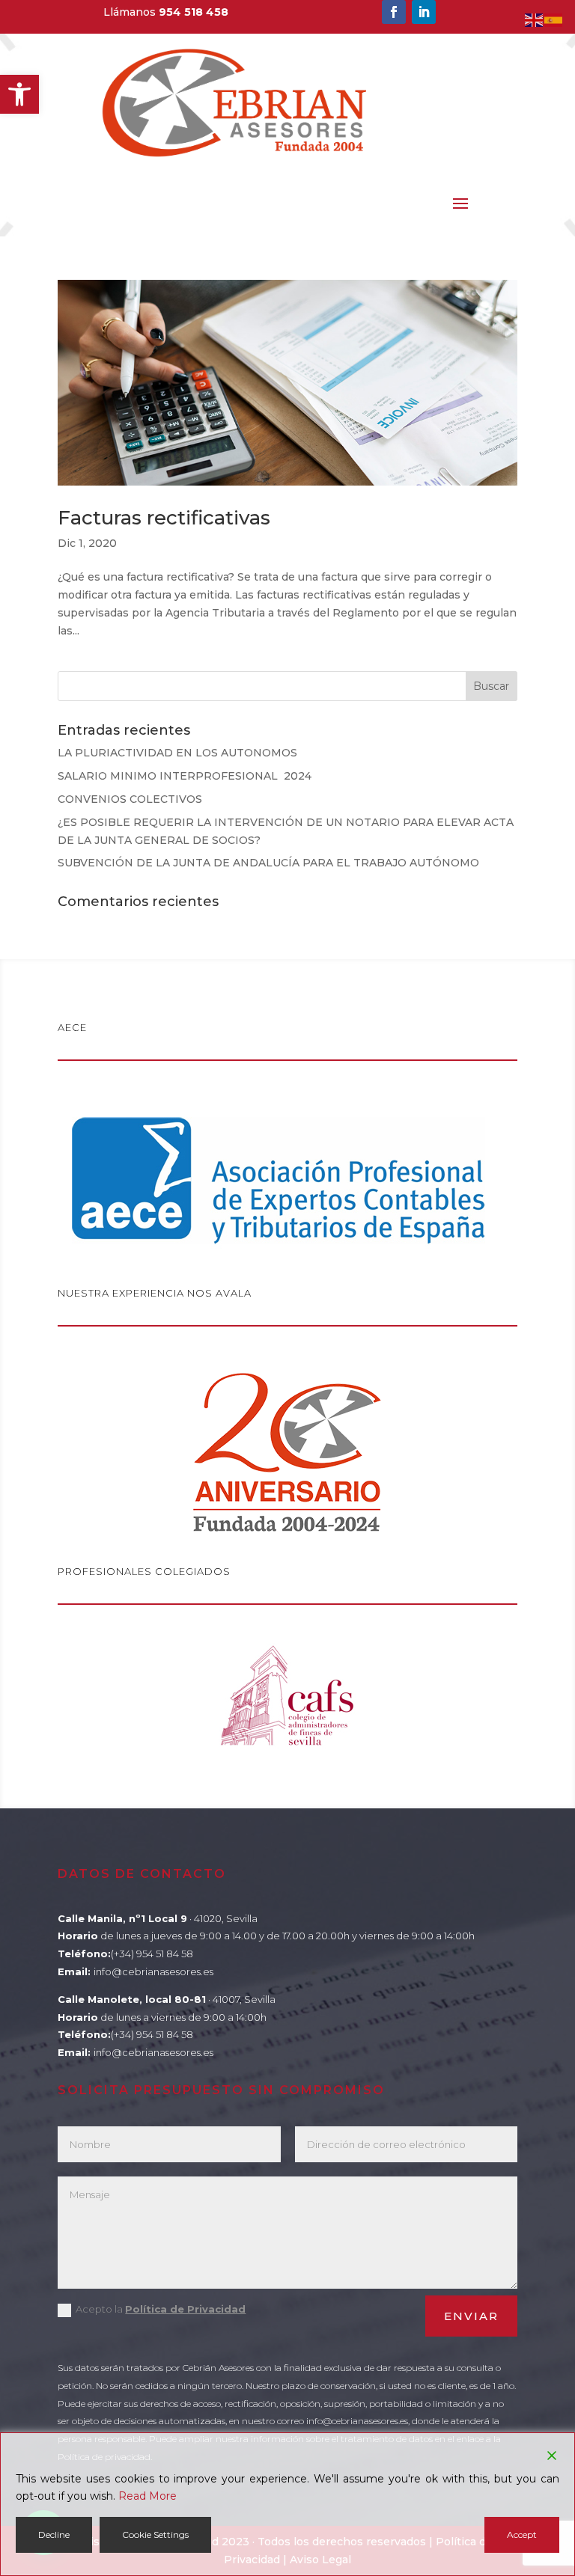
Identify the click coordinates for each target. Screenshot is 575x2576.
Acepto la (161, 2309)
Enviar (471, 2316)
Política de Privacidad (185, 2309)
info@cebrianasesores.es (153, 1971)
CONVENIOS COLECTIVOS (130, 799)
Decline (54, 2534)
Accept (522, 2534)
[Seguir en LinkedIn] (424, 12)
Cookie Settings (155, 2534)
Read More (147, 2496)
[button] (19, 94)
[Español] (554, 19)
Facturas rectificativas (164, 518)
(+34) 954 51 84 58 (152, 1954)
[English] (535, 19)
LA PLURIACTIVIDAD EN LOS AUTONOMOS (177, 753)
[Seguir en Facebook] (394, 12)
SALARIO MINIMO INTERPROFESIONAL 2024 (185, 776)
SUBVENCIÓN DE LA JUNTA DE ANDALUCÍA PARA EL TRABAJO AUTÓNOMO (268, 863)
